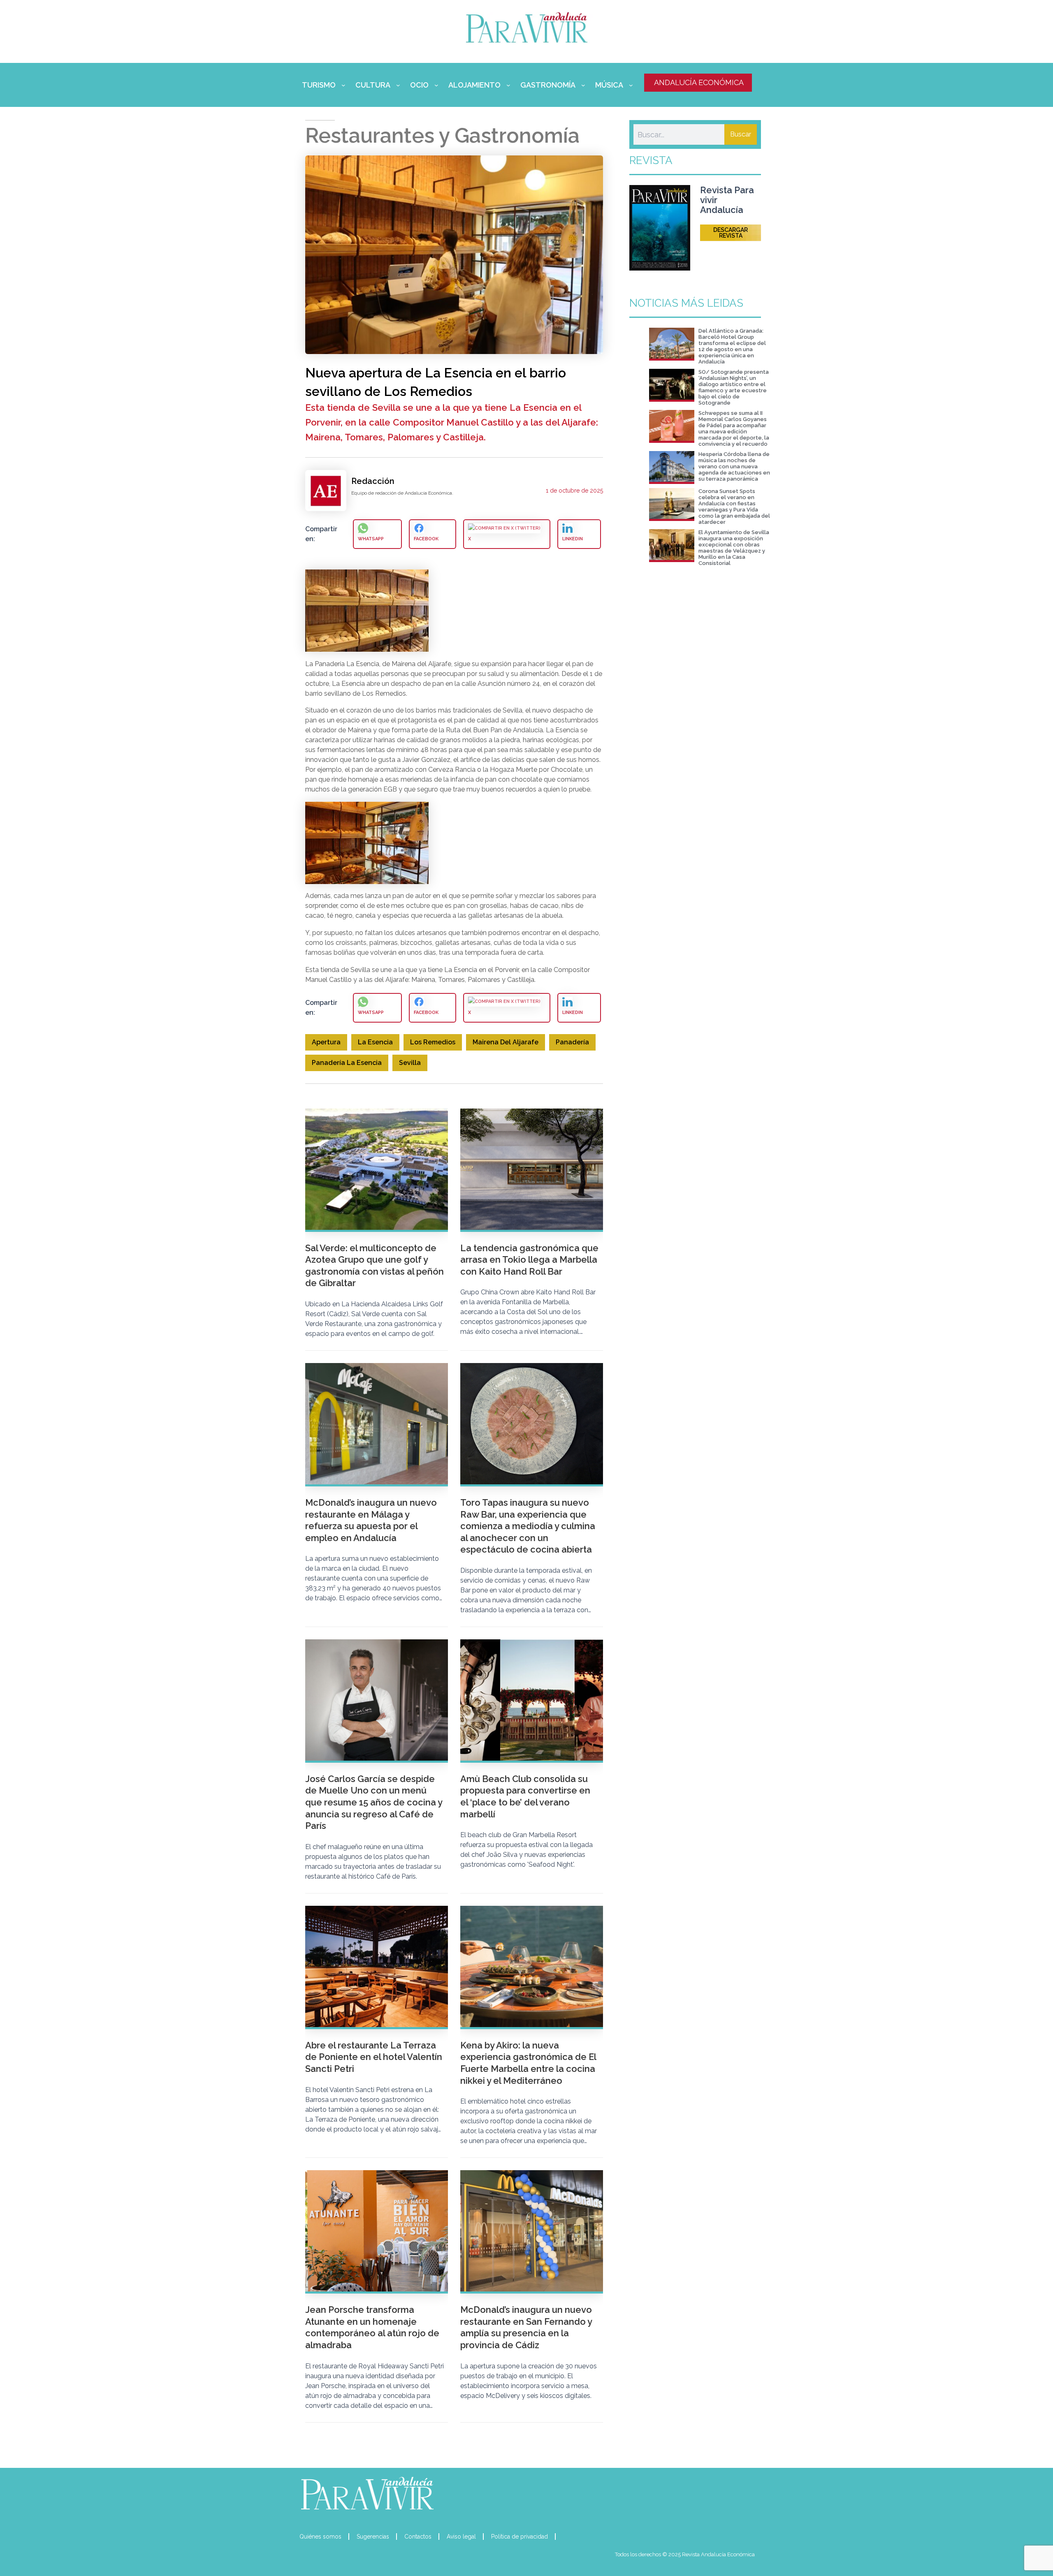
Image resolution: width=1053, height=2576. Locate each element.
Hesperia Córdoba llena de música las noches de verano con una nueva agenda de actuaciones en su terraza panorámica (734, 466)
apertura (326, 1042)
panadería (572, 1042)
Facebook (426, 539)
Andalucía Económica (699, 82)
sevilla (410, 1063)
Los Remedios (433, 1042)
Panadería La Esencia (347, 1063)
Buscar (741, 134)
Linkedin (573, 539)
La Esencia (375, 1042)
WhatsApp (371, 539)
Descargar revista (731, 233)
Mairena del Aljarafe (506, 1042)
